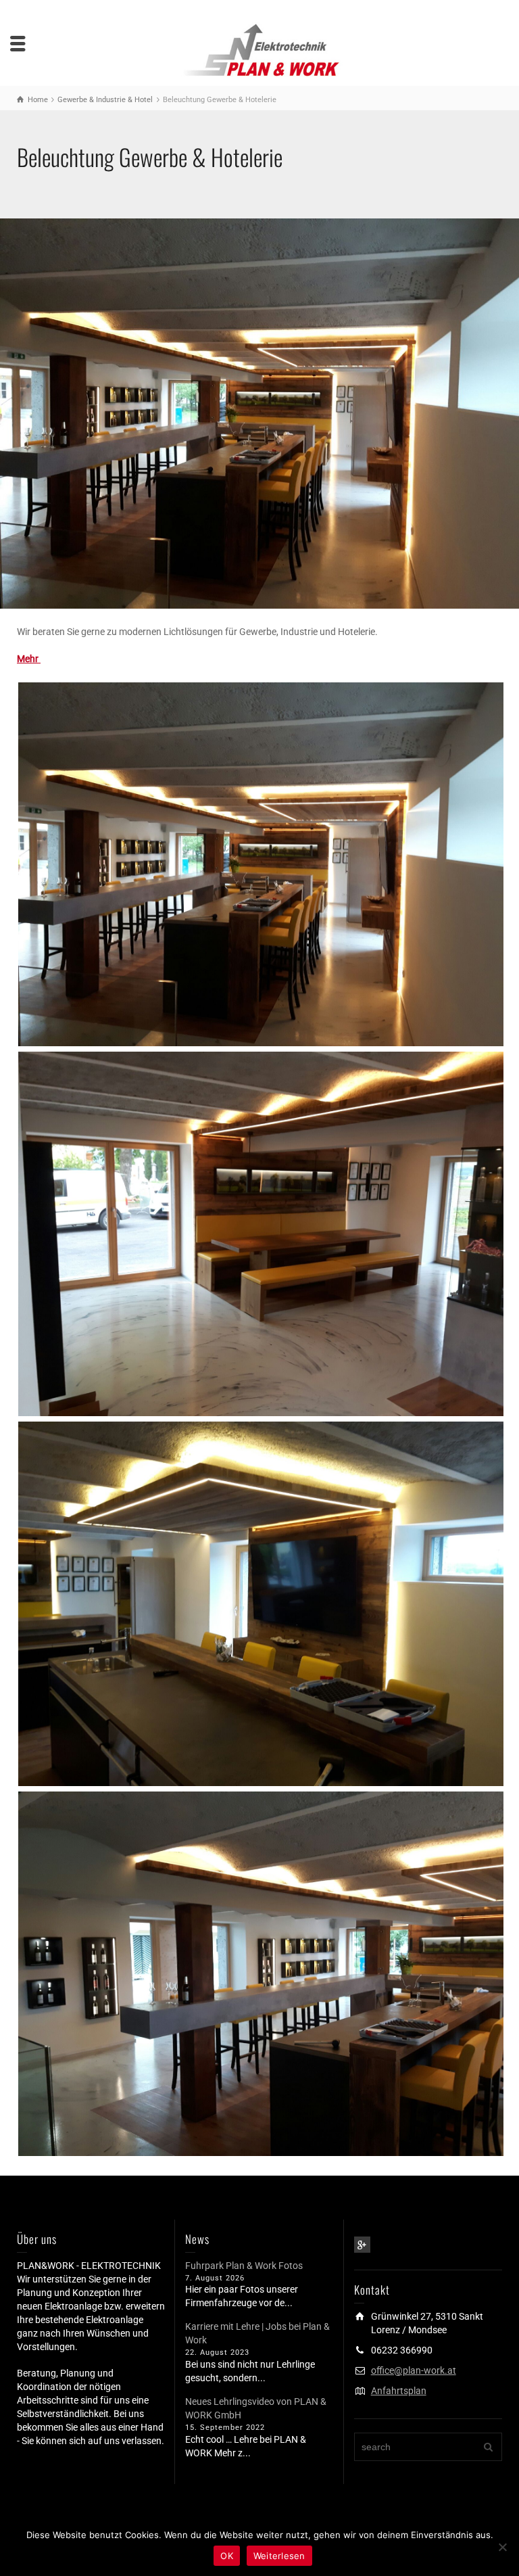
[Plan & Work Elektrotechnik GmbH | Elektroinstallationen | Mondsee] (259, 49)
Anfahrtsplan (399, 2391)
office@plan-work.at (414, 2370)
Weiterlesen (279, 2556)
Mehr (29, 659)
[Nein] (502, 2547)
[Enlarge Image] (259, 414)
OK (227, 2556)
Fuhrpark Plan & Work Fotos (244, 2266)
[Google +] (362, 2245)
